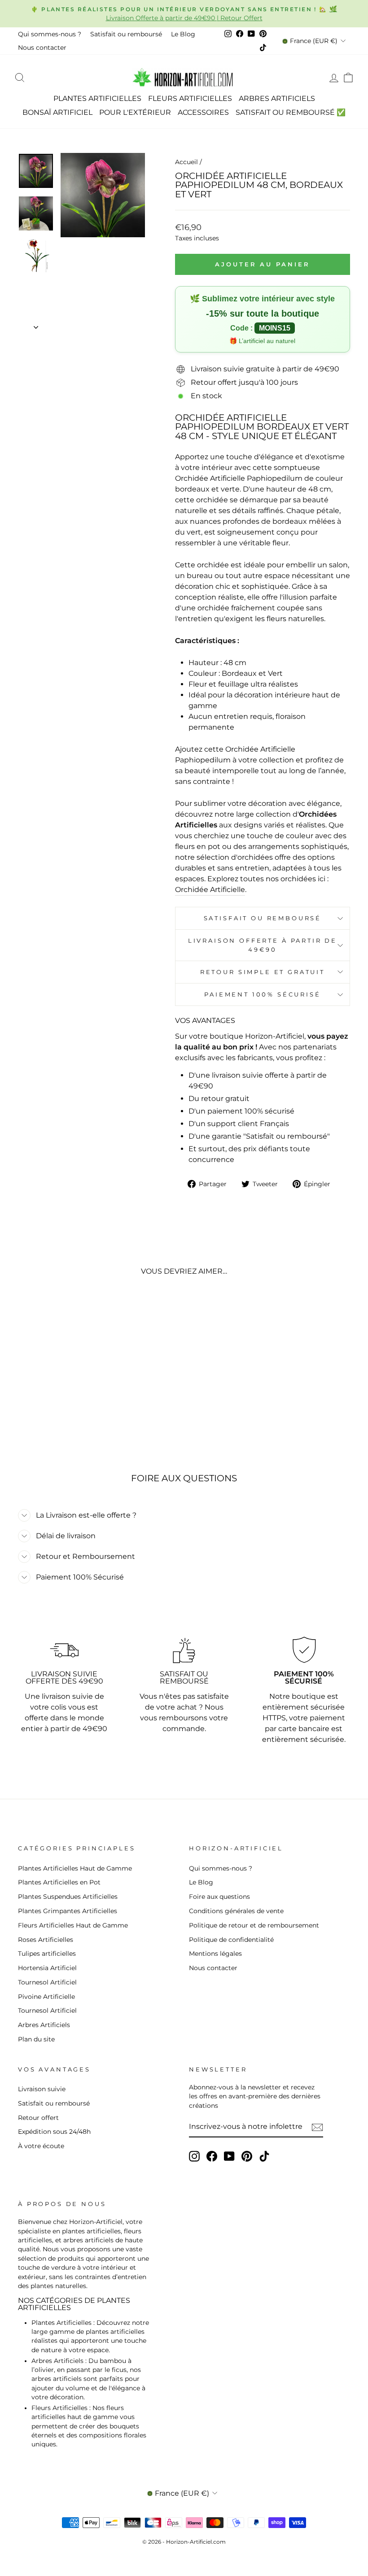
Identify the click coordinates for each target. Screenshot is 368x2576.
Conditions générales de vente (236, 1911)
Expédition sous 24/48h (54, 2132)
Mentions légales (215, 1954)
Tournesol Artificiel (47, 1982)
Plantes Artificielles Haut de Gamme (75, 1868)
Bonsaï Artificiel (57, 112)
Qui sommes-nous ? (50, 34)
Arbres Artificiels (277, 98)
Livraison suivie (42, 2089)
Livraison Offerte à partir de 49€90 (263, 945)
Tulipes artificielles (47, 1954)
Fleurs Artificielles (190, 98)
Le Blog (183, 34)
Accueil (186, 162)
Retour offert (38, 2118)
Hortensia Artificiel (47, 1968)
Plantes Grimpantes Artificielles (68, 1911)
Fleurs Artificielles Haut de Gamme (73, 1925)
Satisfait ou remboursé (126, 34)
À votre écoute (41, 2146)
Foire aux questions (219, 1897)
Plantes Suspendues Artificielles (68, 1897)
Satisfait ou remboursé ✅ (291, 112)
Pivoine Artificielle (46, 1997)
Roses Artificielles (46, 1940)
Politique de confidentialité (231, 1940)
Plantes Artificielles (97, 98)
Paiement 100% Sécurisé (262, 994)
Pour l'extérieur (135, 112)
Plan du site (36, 2039)
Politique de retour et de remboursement (254, 1925)
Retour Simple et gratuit (263, 972)
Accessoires (203, 112)
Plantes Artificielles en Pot (59, 1882)
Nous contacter (42, 48)
